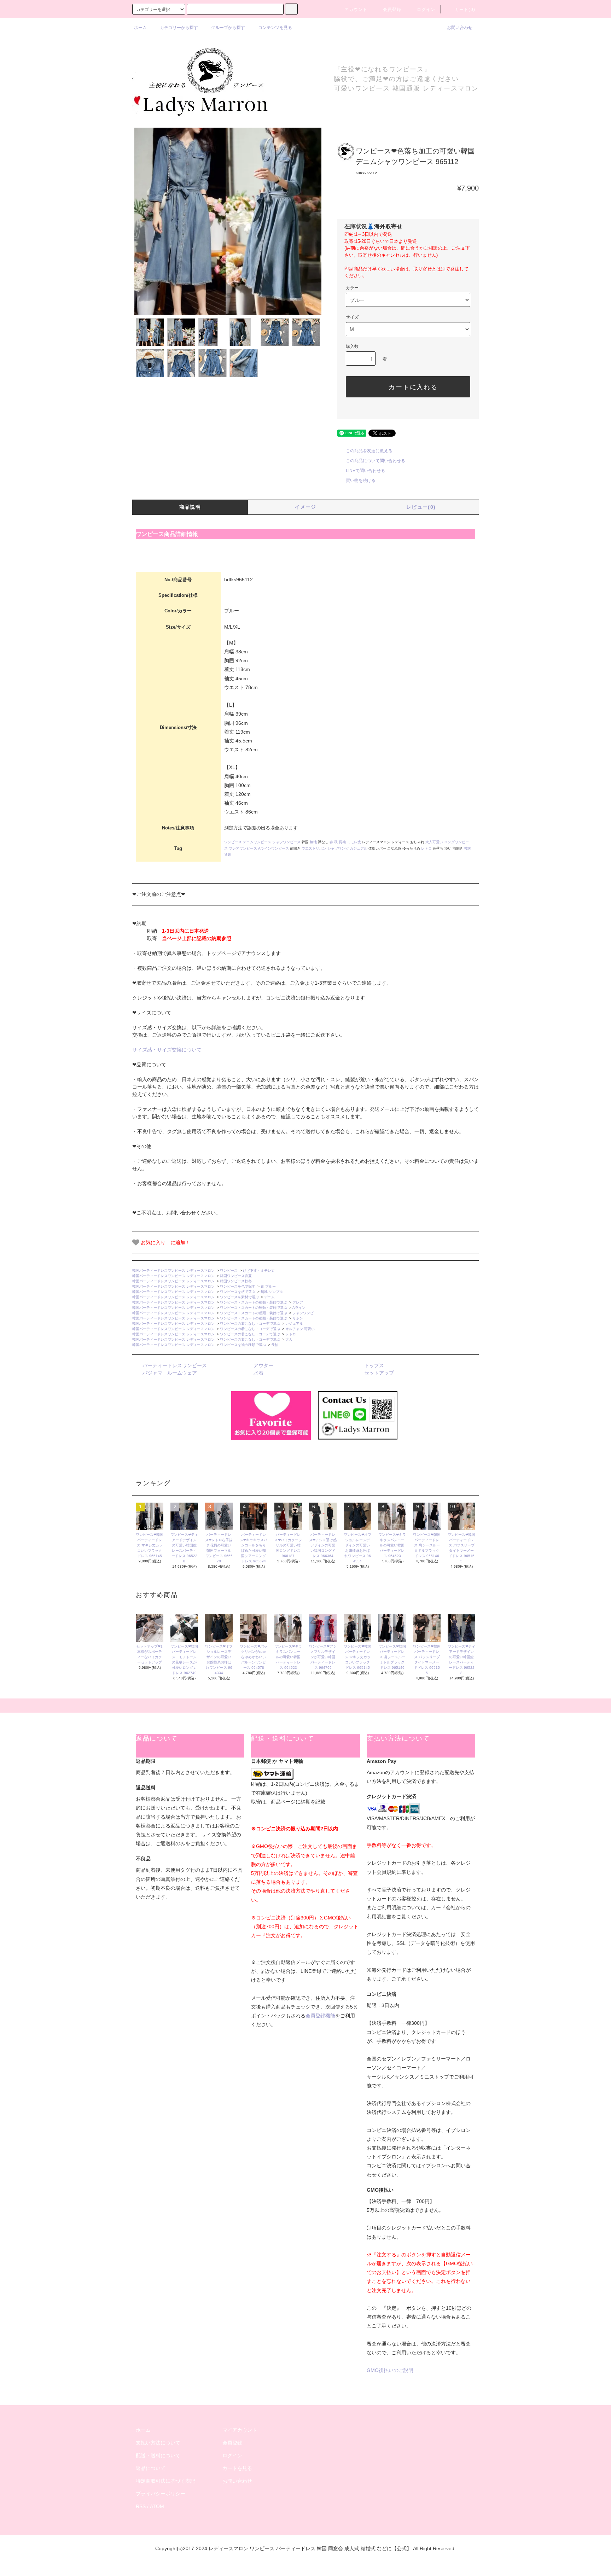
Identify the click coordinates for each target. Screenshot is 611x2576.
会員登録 (392, 10)
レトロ (426, 848)
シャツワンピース (286, 842)
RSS (141, 2506)
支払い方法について (158, 2443)
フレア (298, 1302)
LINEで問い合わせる (365, 471)
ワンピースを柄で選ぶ (238, 1292)
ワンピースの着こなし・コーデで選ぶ (250, 1324)
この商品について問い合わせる (376, 461)
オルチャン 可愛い (300, 1329)
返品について (151, 2468)
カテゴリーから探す (179, 28)
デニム (269, 1297)
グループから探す (228, 28)
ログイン (426, 10)
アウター (263, 1365)
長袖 (342, 842)
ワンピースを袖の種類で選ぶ (243, 1345)
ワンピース (233, 842)
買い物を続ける (361, 480)
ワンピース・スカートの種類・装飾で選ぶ (254, 1302)
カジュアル (359, 848)
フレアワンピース (243, 848)
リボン (298, 1318)
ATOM (157, 2506)
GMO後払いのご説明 (390, 2370)
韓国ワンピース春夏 (236, 1276)
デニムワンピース (257, 842)
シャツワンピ (338, 848)
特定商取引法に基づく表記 (165, 2481)
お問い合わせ (460, 28)
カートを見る (237, 2468)
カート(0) (465, 10)
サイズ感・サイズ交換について (167, 1050)
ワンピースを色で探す (238, 1286)
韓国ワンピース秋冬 (236, 1281)
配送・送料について (158, 2455)
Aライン (299, 1308)
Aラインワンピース (274, 848)
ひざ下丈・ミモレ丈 (259, 1270)
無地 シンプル (272, 1292)
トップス (374, 1365)
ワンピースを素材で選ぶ (239, 1297)
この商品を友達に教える (369, 451)
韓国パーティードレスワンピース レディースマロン (173, 1270)
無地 (313, 842)
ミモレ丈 (354, 842)
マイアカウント (240, 2430)
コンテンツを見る (275, 28)
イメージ (305, 507)
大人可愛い (434, 842)
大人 (289, 1339)
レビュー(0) (421, 507)
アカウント (356, 10)
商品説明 (190, 507)
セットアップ (379, 1373)
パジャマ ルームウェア (170, 1373)
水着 (258, 1373)
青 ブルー (268, 1286)
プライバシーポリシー (161, 2494)
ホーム (140, 28)
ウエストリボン (314, 848)
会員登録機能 (320, 2016)
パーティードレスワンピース (175, 1365)
